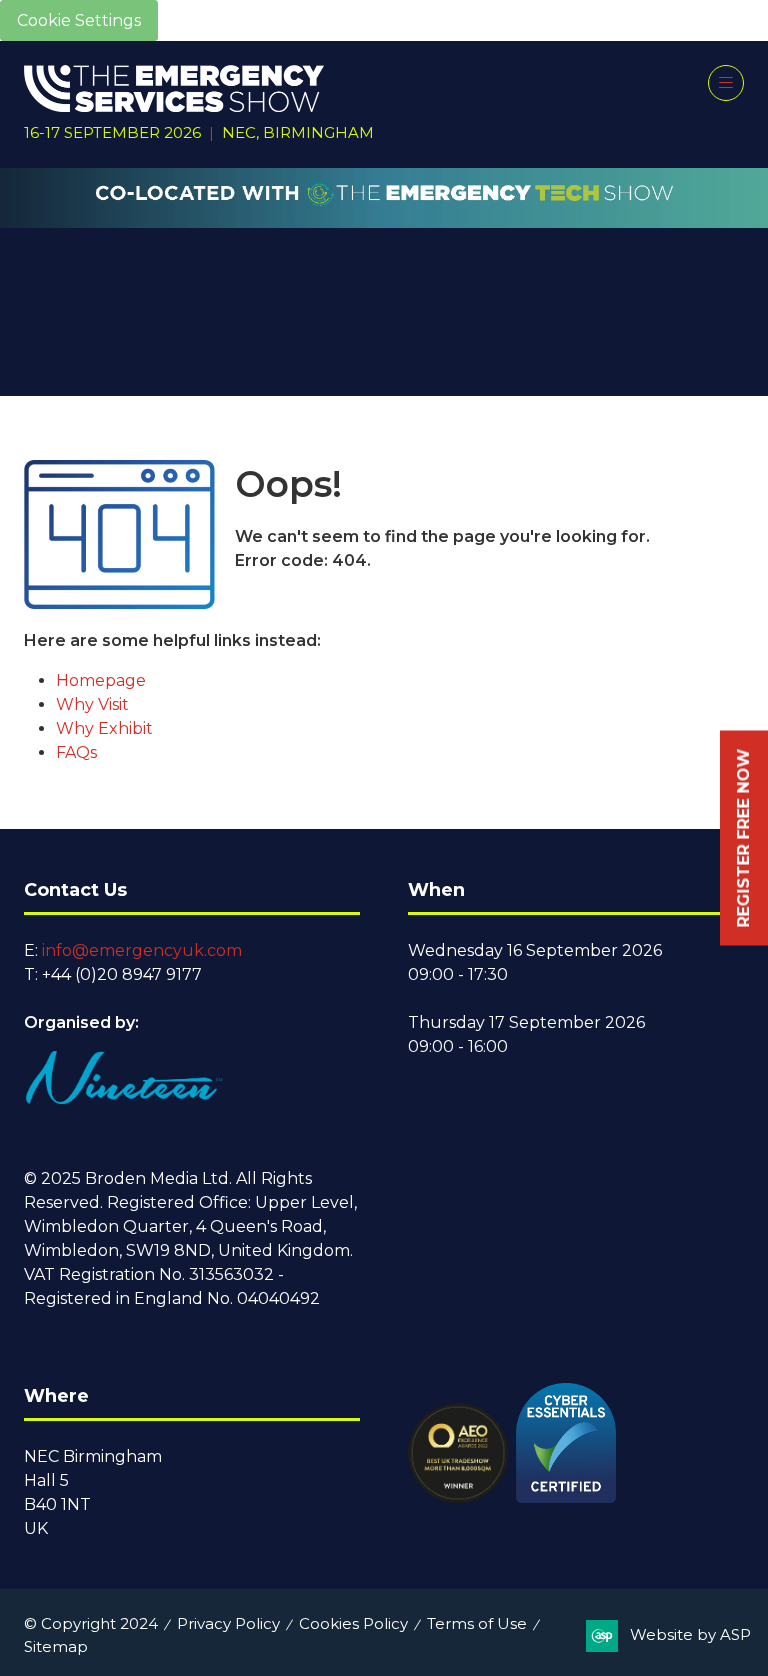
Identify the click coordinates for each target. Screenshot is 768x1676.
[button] (726, 83)
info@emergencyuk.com (142, 950)
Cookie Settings (79, 20)
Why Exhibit (104, 728)
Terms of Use (477, 1623)
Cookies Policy (353, 1623)
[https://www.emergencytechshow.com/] (384, 217)
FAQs (76, 752)
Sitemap (56, 1646)
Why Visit (92, 704)
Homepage (101, 680)
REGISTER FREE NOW (743, 838)
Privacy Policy (228, 1623)
